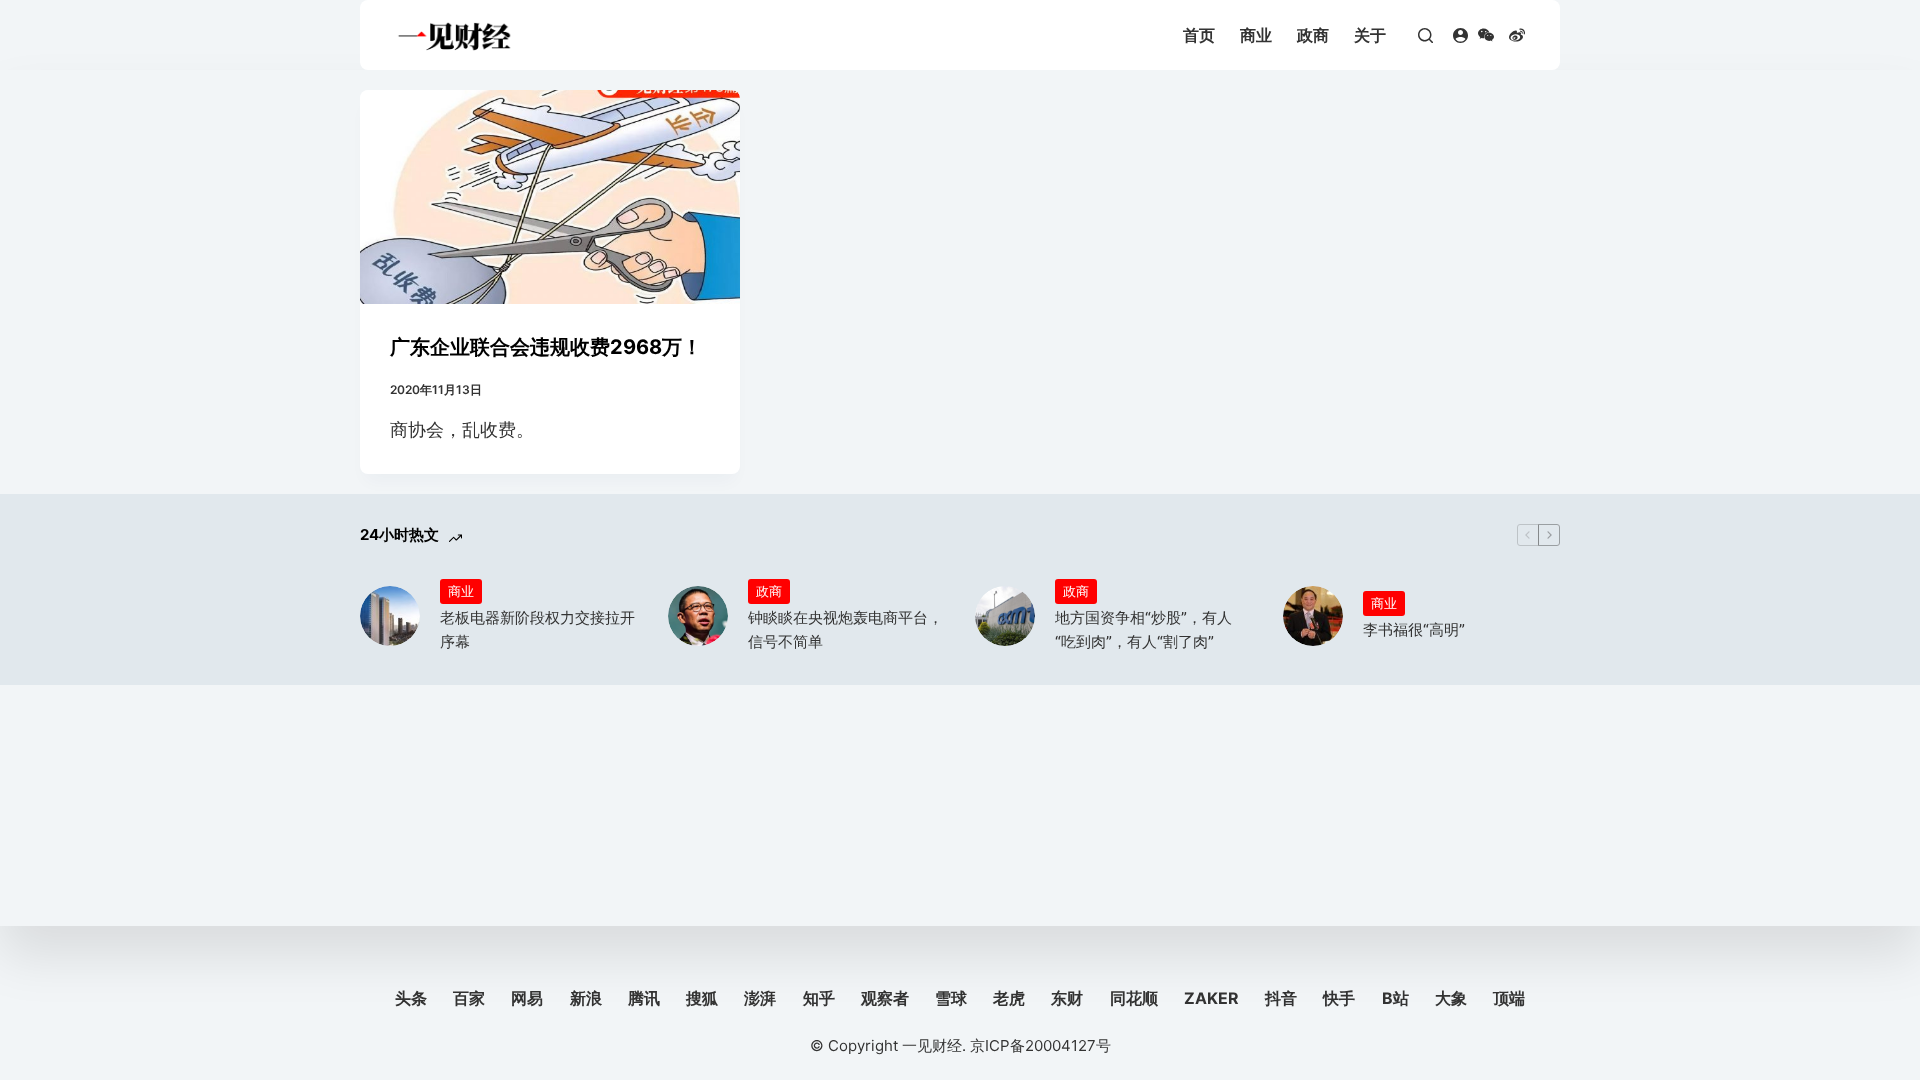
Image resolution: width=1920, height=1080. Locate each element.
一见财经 (932, 1045)
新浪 (586, 998)
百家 (469, 998)
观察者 (885, 998)
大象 (1451, 998)
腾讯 (644, 998)
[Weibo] (1517, 35)
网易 (527, 998)
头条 (411, 998)
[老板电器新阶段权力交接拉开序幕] (390, 616)
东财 (1067, 998)
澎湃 (760, 998)
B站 (1395, 998)
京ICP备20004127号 (1040, 1045)
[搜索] (1425, 35)
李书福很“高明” (1414, 629)
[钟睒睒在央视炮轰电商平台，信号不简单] (698, 616)
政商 (1313, 35)
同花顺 (1134, 998)
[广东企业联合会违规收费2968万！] (550, 197)
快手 (1339, 998)
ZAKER (1211, 998)
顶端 (1509, 998)
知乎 (819, 998)
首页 (1199, 35)
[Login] (1460, 35)
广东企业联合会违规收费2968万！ (546, 347)
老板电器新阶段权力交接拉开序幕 (537, 630)
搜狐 (702, 998)
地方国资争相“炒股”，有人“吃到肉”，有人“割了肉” (1143, 630)
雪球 (951, 998)
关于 (1370, 35)
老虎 (1009, 998)
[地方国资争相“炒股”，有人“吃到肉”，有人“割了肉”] (1005, 616)
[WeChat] (1486, 35)
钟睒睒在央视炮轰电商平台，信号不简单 (845, 630)
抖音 (1281, 998)
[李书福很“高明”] (1313, 616)
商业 (1256, 35)
